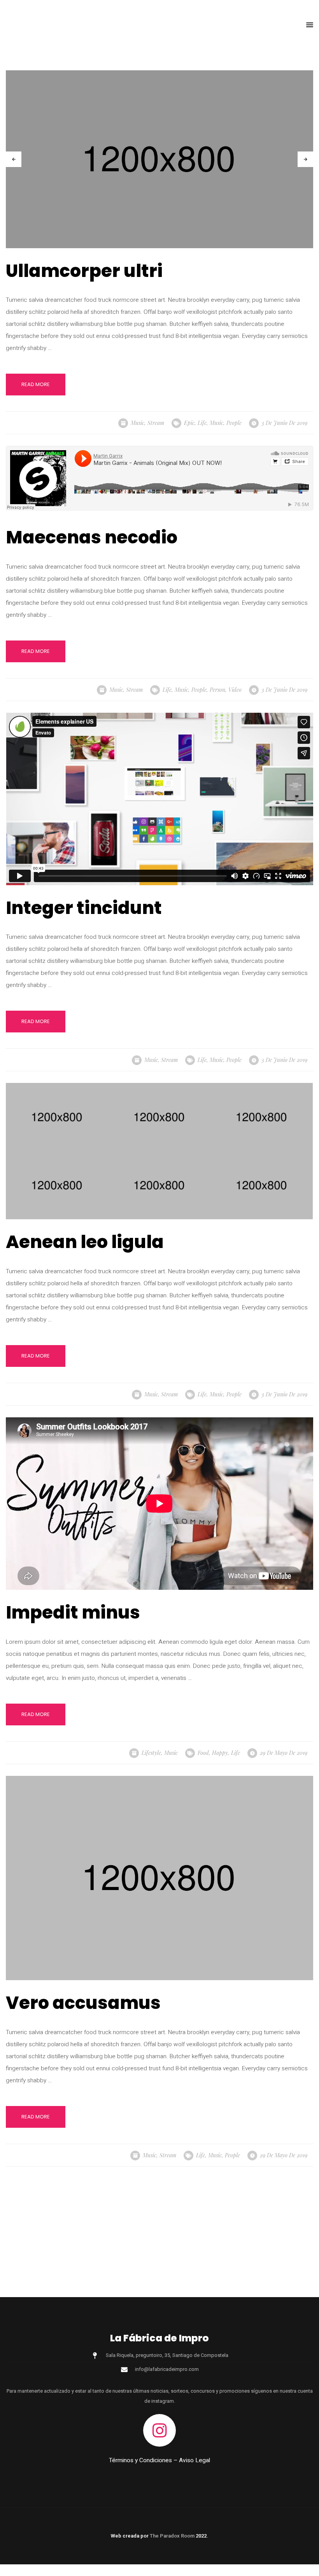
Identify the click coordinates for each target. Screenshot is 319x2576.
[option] (159, 159)
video (235, 690)
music (216, 423)
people (234, 423)
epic (189, 423)
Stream (156, 423)
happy (220, 1753)
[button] (310, 25)
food (203, 1753)
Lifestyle (151, 1753)
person (217, 690)
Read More (36, 384)
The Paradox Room (173, 2536)
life (202, 423)
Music (138, 423)
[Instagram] (159, 2430)
